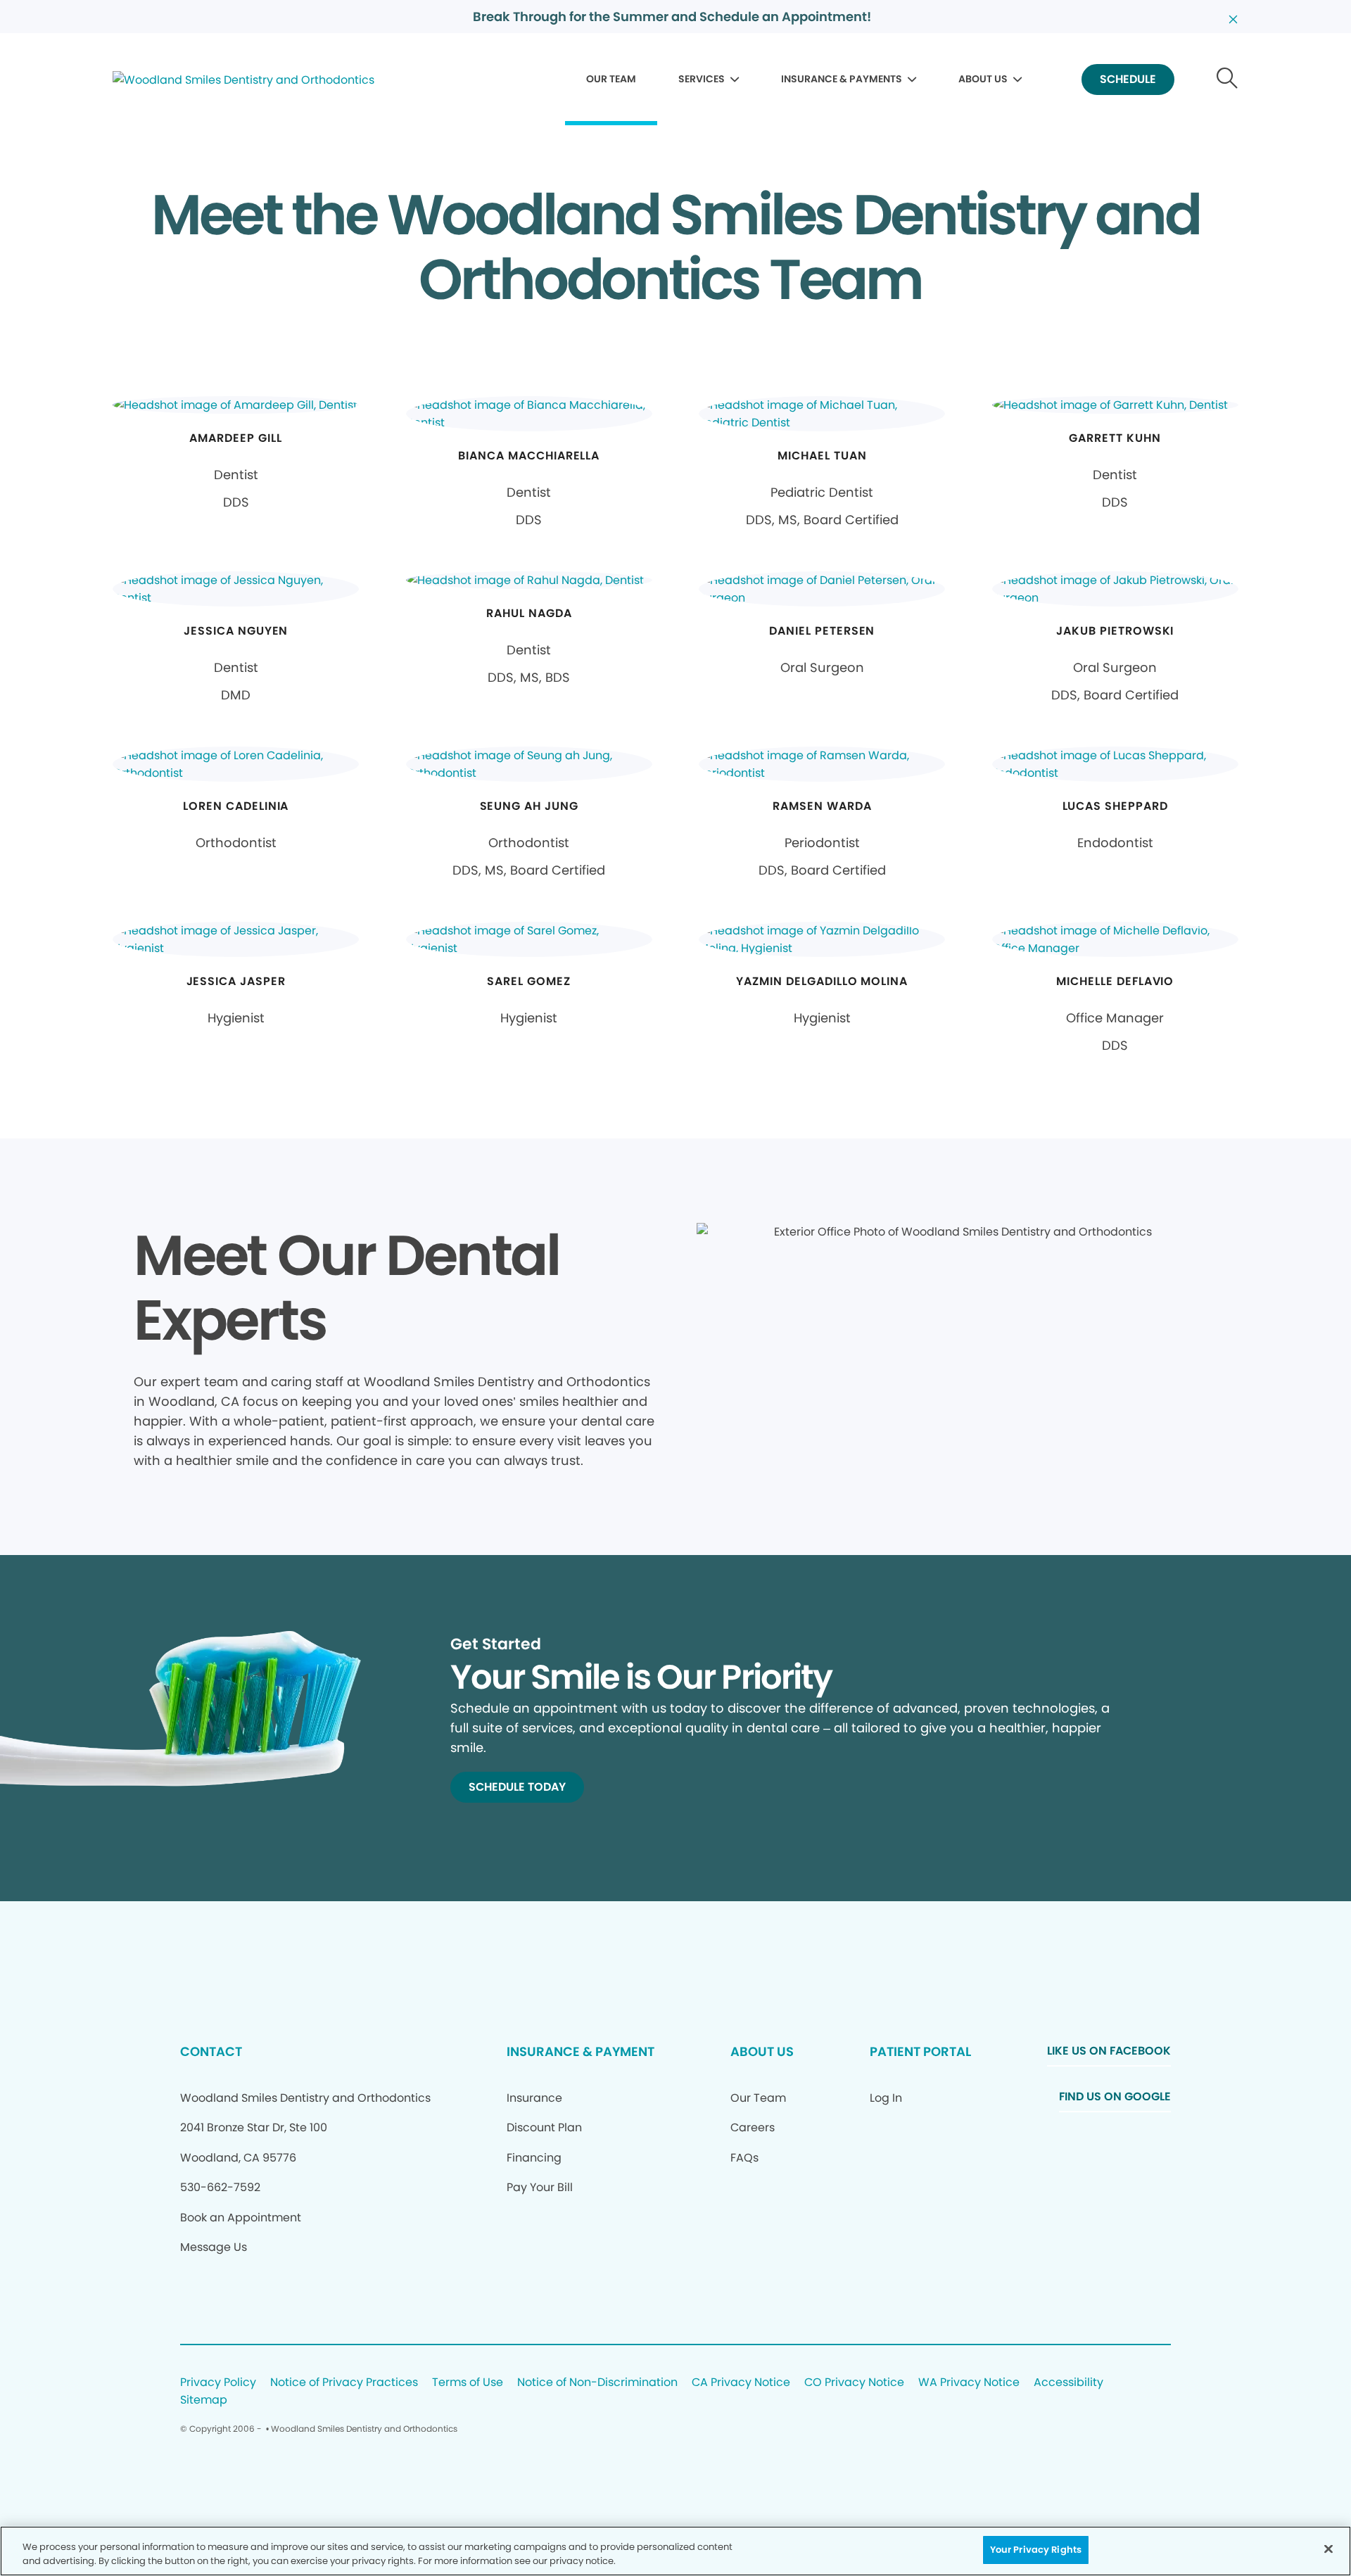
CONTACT (211, 2051)
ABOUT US (983, 79)
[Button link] (1228, 80)
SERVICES (702, 79)
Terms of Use (468, 2383)
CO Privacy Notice (854, 2383)
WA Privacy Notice (969, 2383)
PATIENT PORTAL (920, 2051)
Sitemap (204, 2400)
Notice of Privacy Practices (344, 2383)
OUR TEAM (611, 79)
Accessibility (1068, 2383)
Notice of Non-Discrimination (597, 2383)
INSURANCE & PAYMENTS (842, 79)
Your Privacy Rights (1036, 2550)
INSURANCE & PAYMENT (581, 2051)
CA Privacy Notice (741, 2383)
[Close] (1328, 2549)
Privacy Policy (218, 2383)
